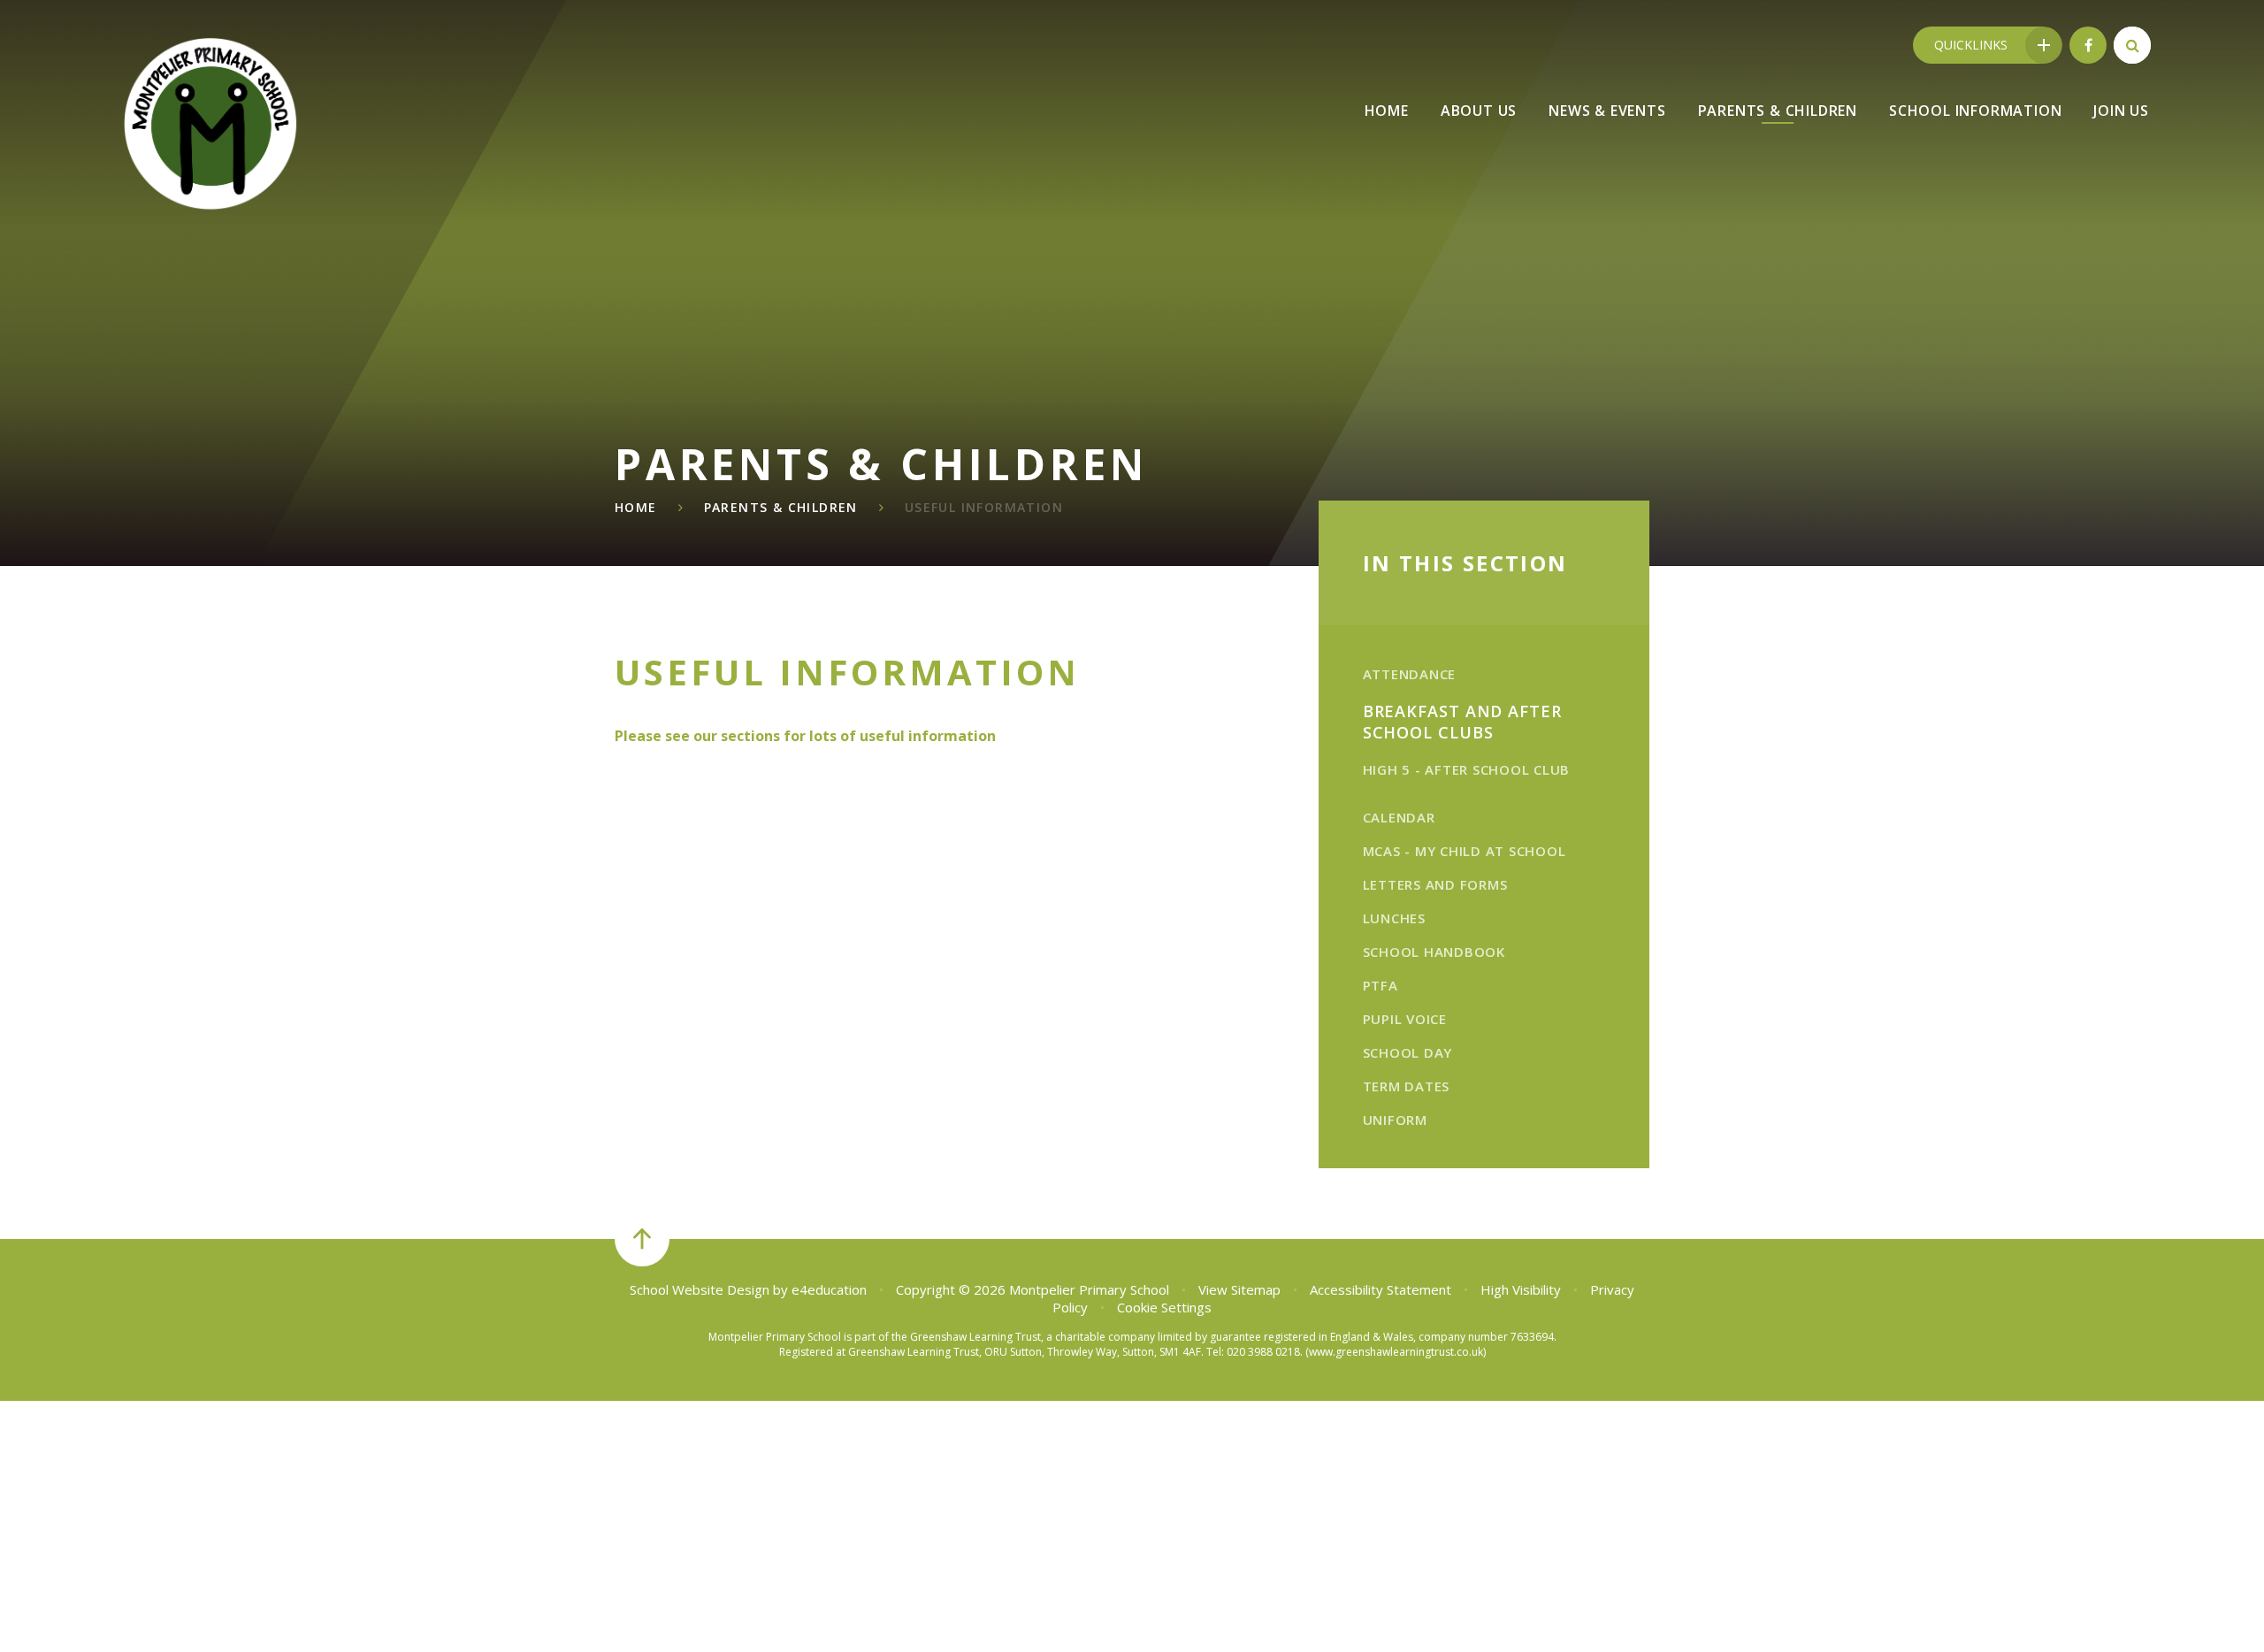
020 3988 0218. (1265, 1352)
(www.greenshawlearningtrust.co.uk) (1394, 1352)
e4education (829, 1289)
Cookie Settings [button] (1164, 1307)
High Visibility (1521, 1289)
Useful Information (984, 507)
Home (636, 507)
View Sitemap (1239, 1289)
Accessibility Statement (1381, 1289)
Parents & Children (781, 507)
